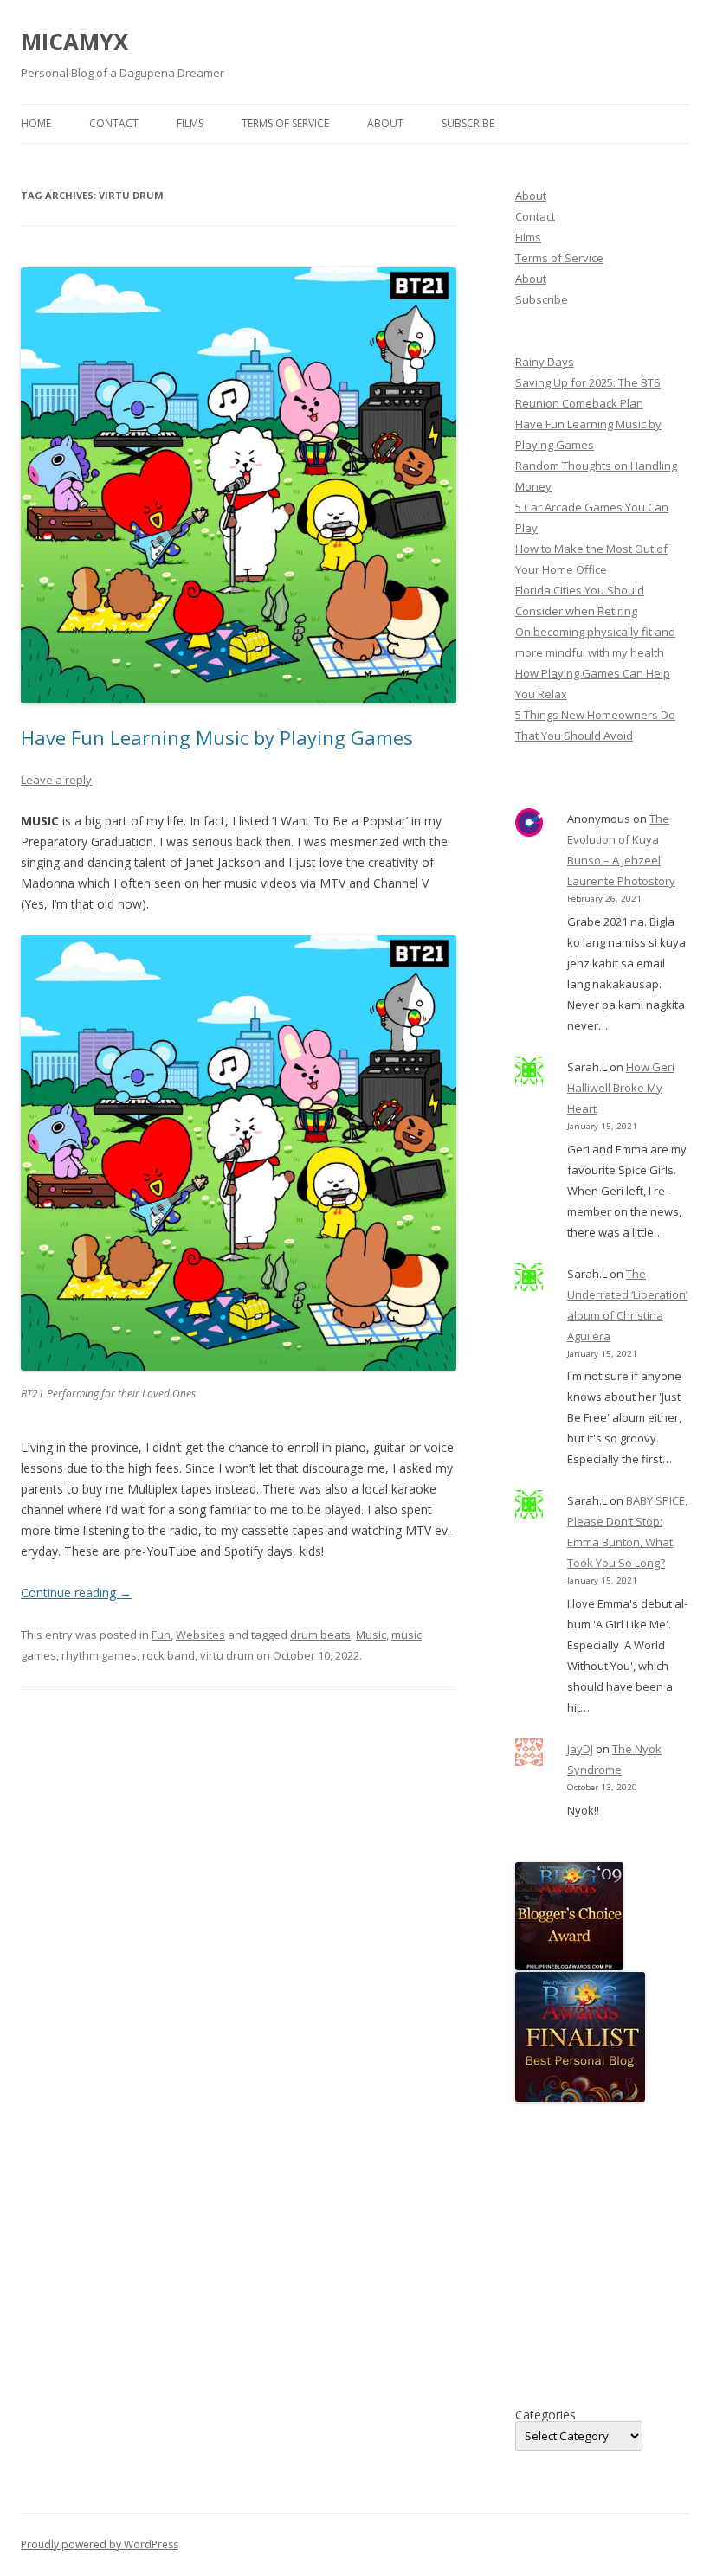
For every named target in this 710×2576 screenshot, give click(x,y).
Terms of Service (285, 123)
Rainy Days (545, 362)
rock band (168, 1655)
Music (371, 1635)
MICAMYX (74, 42)
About (385, 123)
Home (36, 123)
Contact (114, 123)
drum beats (320, 1635)
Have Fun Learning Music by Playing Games (217, 737)
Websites (200, 1635)
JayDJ (580, 1749)
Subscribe (468, 123)
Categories (545, 2415)
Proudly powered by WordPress (100, 2544)
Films (190, 123)
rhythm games (99, 1655)
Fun (161, 1635)
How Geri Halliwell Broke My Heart (621, 1088)
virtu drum (227, 1655)
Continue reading (76, 1593)
